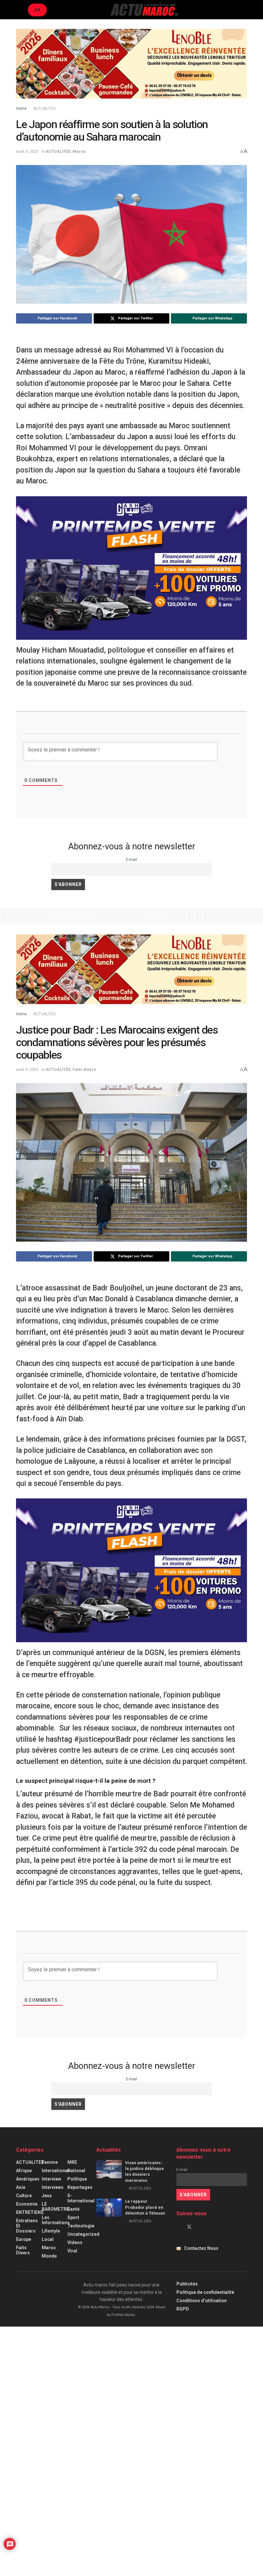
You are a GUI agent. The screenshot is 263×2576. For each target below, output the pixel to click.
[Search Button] (244, 10)
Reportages (80, 2187)
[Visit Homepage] (144, 10)
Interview (51, 2179)
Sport (73, 2217)
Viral (72, 2251)
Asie (21, 2187)
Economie (27, 2204)
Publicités (187, 2284)
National (76, 2171)
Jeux (47, 2196)
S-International (81, 2198)
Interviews (53, 2187)
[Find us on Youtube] (200, 2227)
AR (37, 10)
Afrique (24, 2171)
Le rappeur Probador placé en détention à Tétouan (145, 2207)
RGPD (183, 2309)
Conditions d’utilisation (202, 2301)
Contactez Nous (201, 2248)
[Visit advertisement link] (131, 69)
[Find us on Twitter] (189, 2227)
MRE (72, 2162)
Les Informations (56, 2220)
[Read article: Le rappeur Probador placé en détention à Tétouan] (109, 2208)
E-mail (131, 859)
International (55, 2171)
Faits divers (84, 1069)
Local (48, 2239)
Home (21, 108)
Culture (24, 2196)
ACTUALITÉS (44, 108)
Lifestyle (51, 2231)
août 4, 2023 (27, 151)
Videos (75, 2242)
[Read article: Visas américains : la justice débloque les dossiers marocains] (109, 2169)
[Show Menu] (19, 10)
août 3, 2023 (27, 1069)
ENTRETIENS (30, 2212)
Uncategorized (83, 2234)
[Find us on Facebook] (178, 2227)
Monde (49, 2256)
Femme (50, 2162)
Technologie (81, 2226)
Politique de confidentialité (205, 2292)
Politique (77, 2179)
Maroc (79, 151)
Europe (24, 2239)
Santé (73, 2209)
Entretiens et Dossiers (27, 2226)
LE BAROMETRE (55, 2207)
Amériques (28, 2179)
